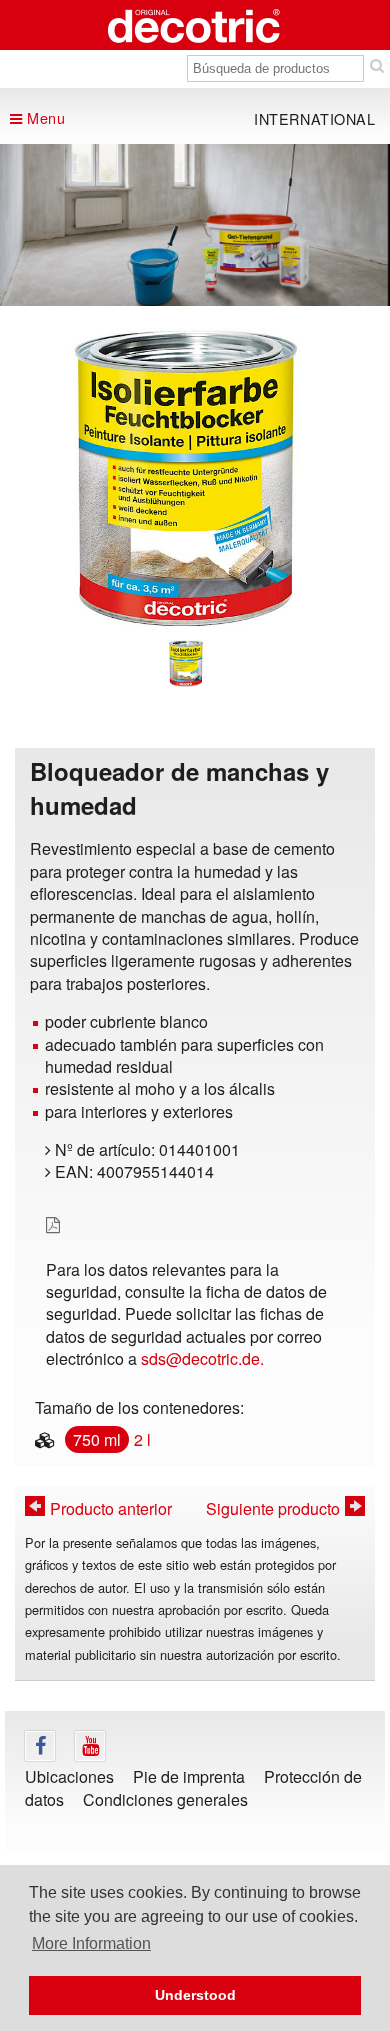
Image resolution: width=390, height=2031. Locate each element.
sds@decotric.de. (202, 1358)
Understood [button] (195, 1995)
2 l (142, 1439)
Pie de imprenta (189, 1776)
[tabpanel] (186, 478)
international (315, 118)
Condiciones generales (165, 1799)
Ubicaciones (69, 1776)
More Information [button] (91, 1943)
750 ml (97, 1439)
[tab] (186, 663)
